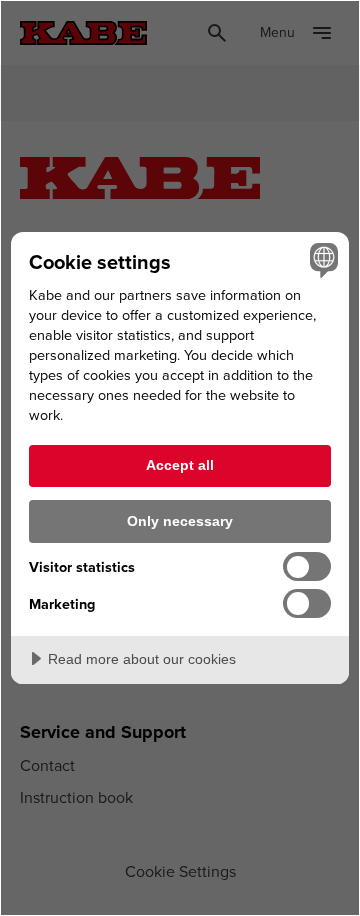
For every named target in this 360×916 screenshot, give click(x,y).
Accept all (180, 465)
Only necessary (180, 521)
